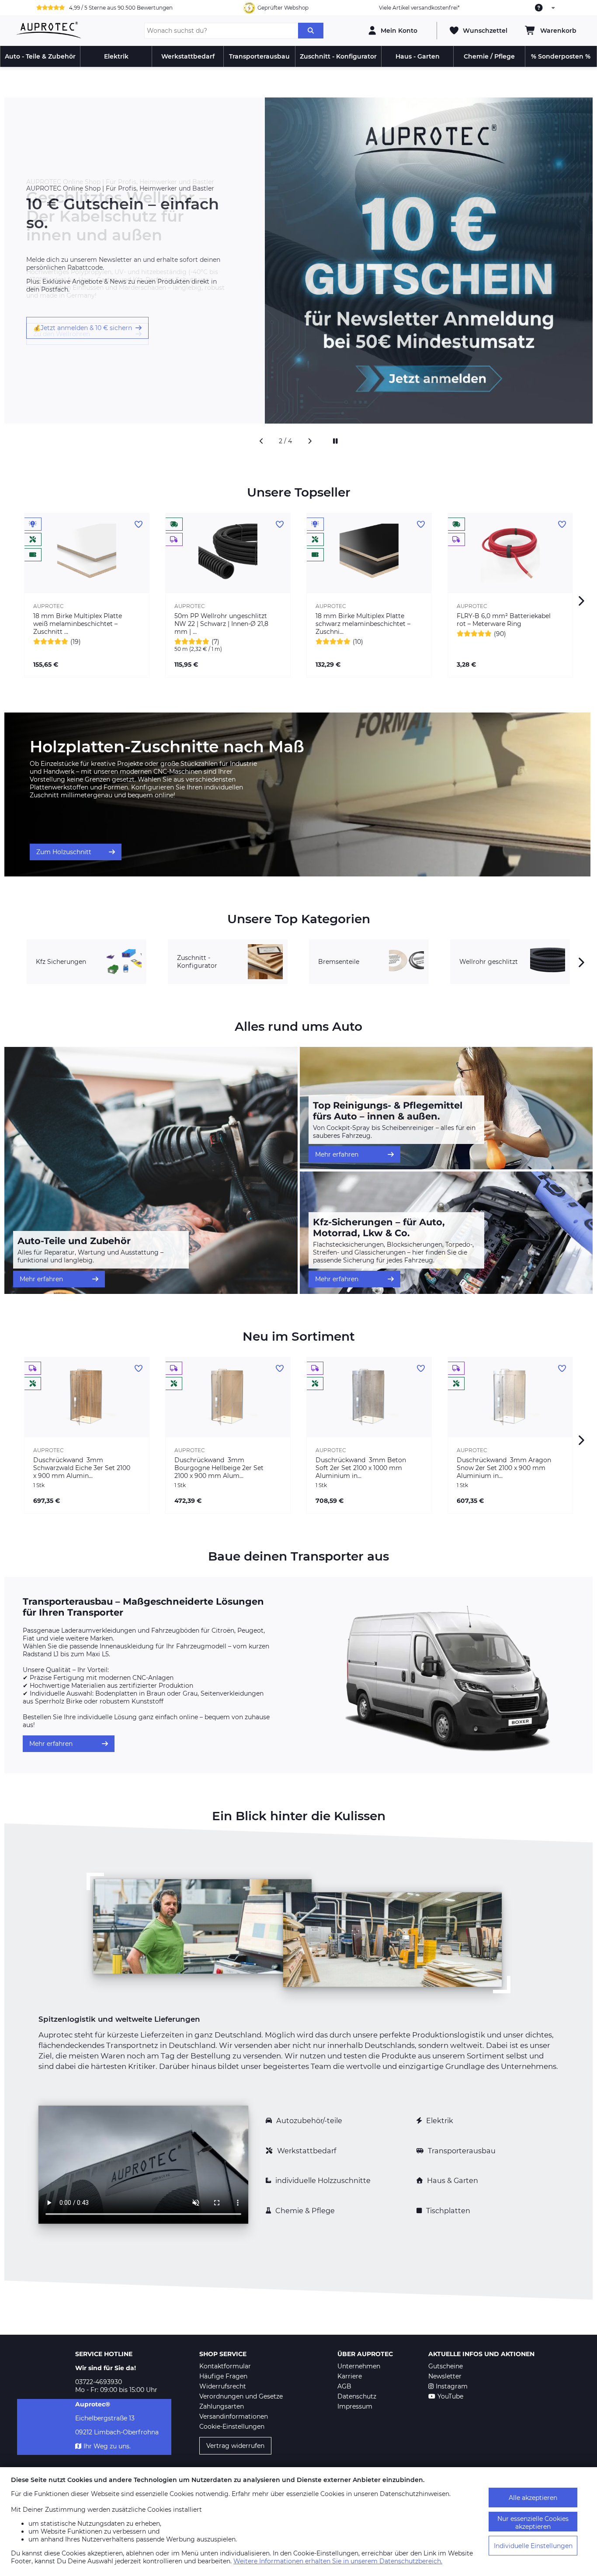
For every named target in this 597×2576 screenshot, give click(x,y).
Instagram (452, 2386)
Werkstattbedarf (188, 56)
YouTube (450, 2396)
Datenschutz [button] (357, 2396)
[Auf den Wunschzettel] (139, 525)
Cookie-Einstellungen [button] (232, 2427)
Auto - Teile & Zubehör (40, 56)
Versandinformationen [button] (234, 2416)
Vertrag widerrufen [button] (235, 2446)
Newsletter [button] (445, 2376)
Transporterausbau (259, 56)
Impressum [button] (355, 2406)
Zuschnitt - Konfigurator (338, 56)
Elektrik (116, 56)
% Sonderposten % (561, 56)
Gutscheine (446, 2366)
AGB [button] (344, 2386)
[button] (261, 441)
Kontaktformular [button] (225, 2366)
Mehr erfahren (41, 1279)
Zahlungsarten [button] (222, 2406)
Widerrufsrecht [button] (223, 2386)
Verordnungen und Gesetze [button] (241, 2396)
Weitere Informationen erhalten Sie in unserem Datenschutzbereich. (338, 2561)
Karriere (350, 2376)
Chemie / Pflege (489, 56)
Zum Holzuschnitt (64, 852)
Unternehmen (359, 2366)
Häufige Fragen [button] (223, 2376)
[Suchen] (311, 31)
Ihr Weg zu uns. (107, 2446)
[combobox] (545, 8)
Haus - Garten (418, 56)
